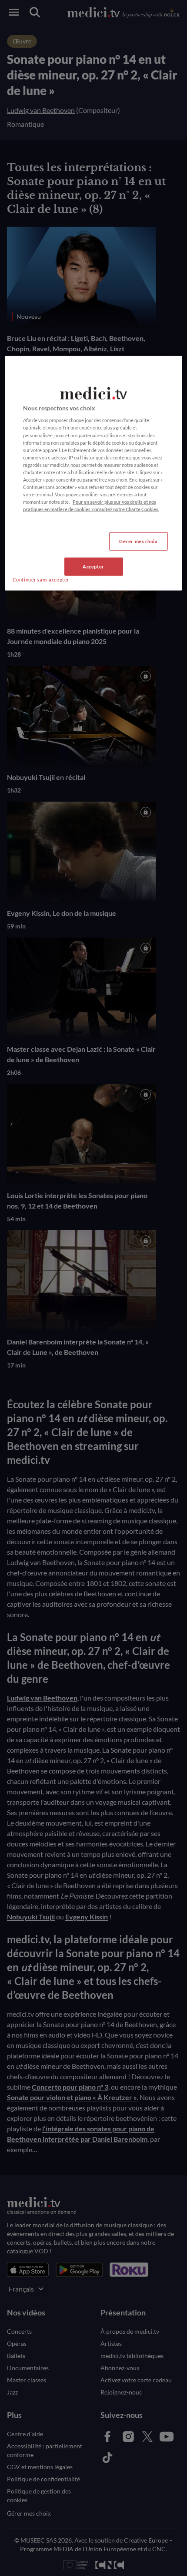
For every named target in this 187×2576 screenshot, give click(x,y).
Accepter (93, 566)
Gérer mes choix (139, 541)
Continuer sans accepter (41, 580)
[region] (94, 473)
